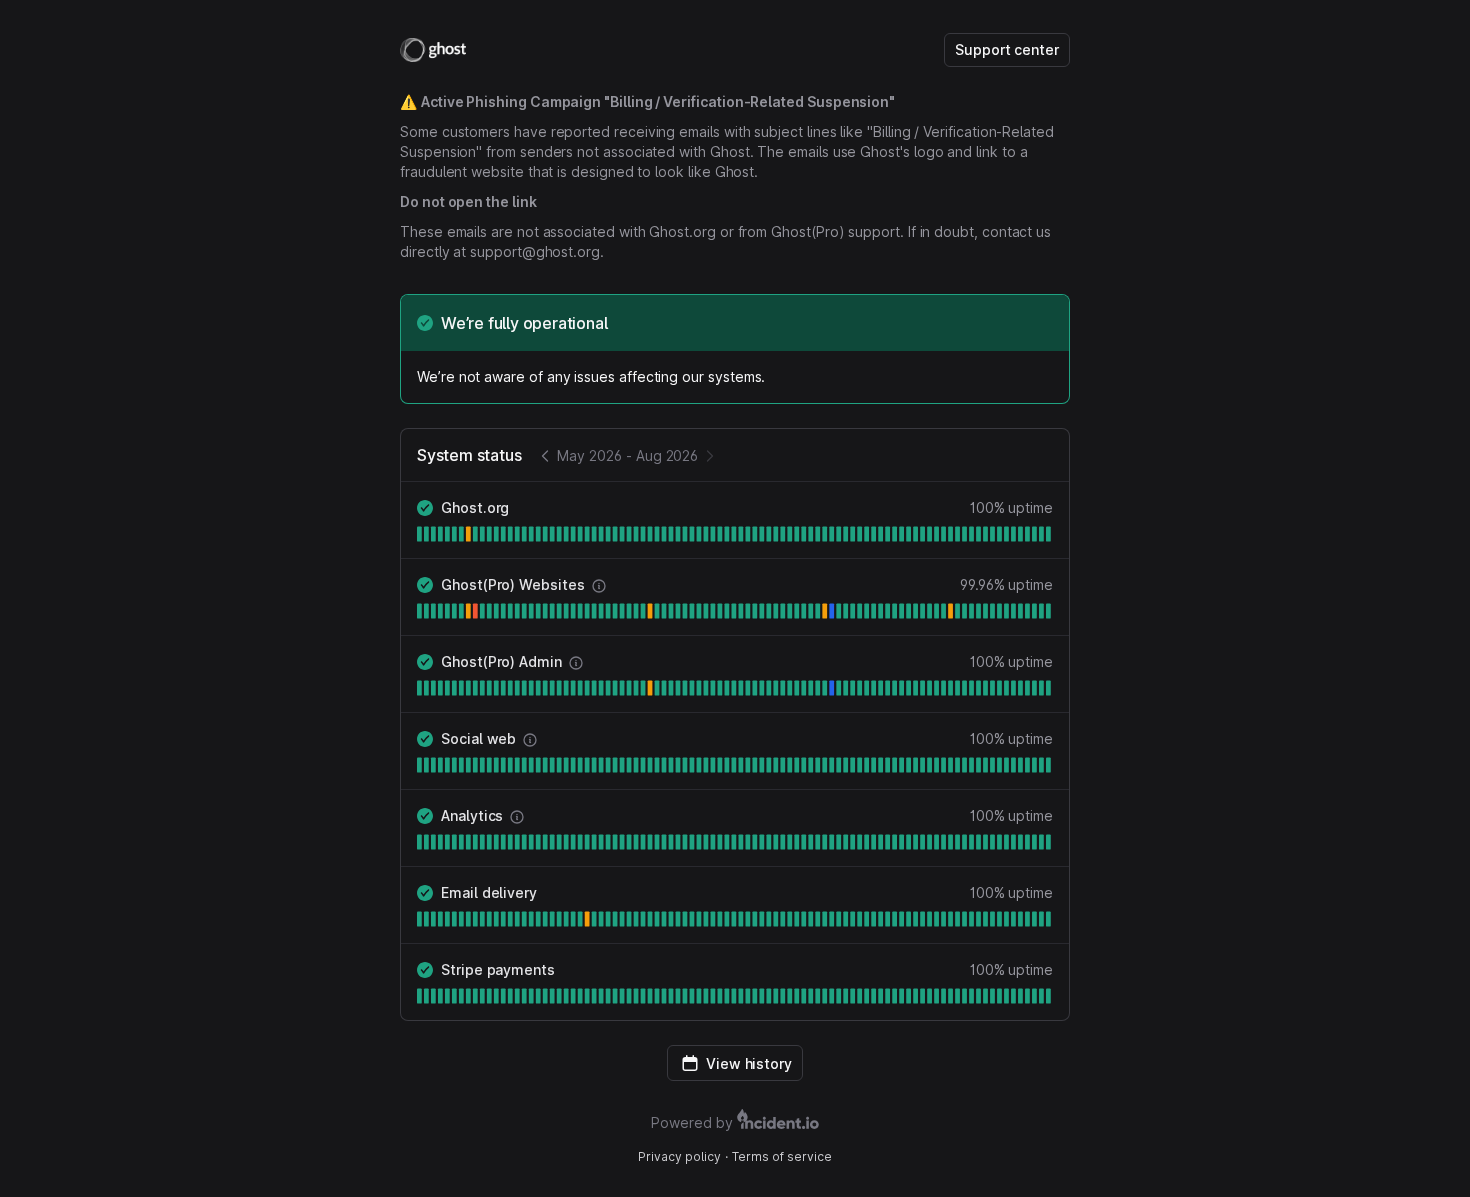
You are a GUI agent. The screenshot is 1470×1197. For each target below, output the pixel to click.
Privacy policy (679, 1156)
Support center (1007, 49)
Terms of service (782, 1156)
